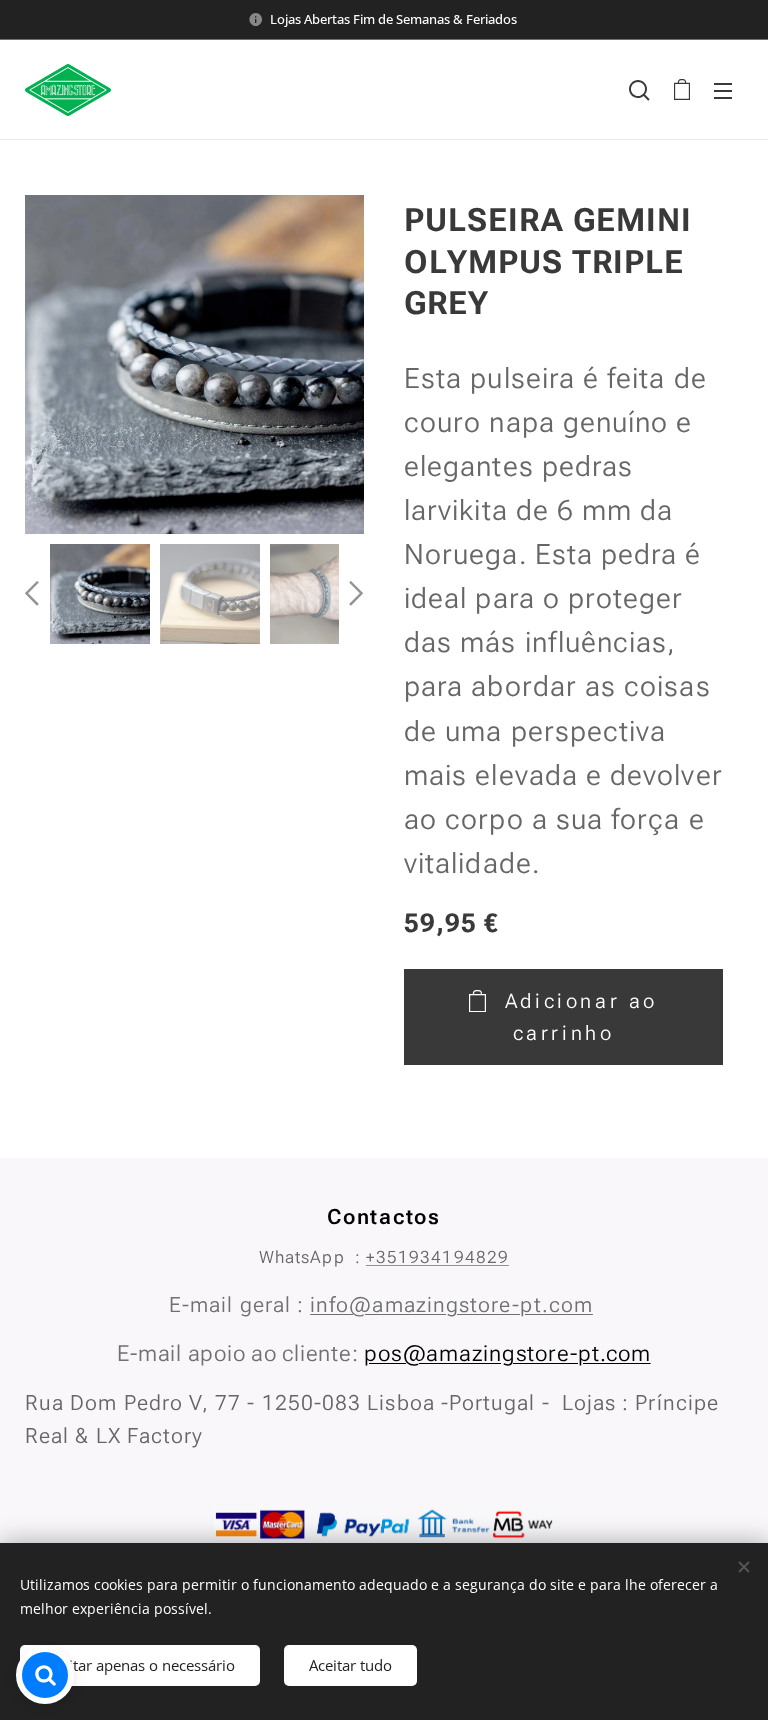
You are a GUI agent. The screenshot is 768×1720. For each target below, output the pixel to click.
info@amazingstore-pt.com (451, 1305)
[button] (639, 90)
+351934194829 (437, 1257)
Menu (723, 90)
